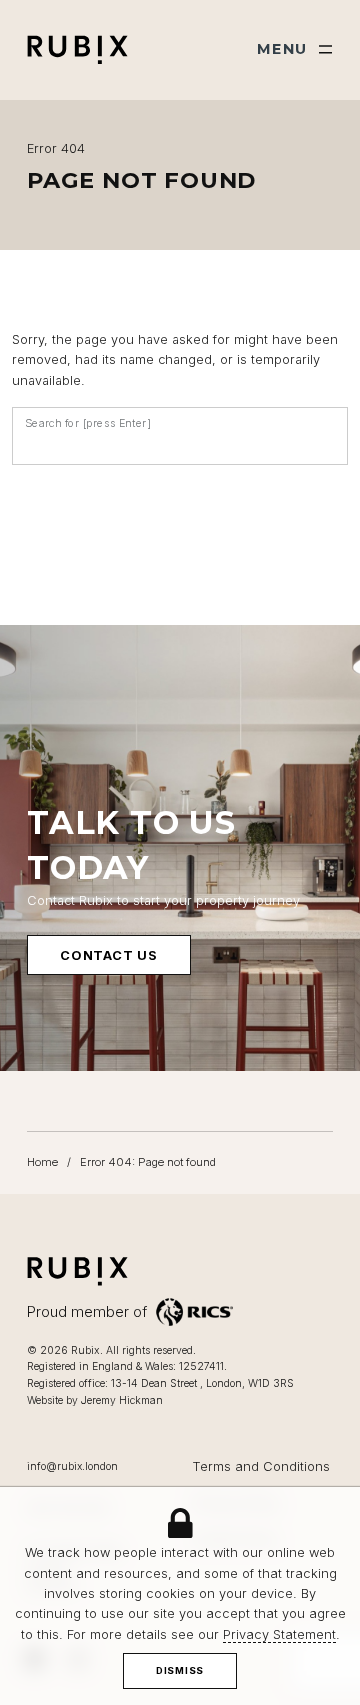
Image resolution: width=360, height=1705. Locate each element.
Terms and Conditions (261, 1466)
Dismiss (180, 1670)
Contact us (109, 955)
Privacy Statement (279, 1634)
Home (42, 1162)
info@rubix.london (72, 1466)
